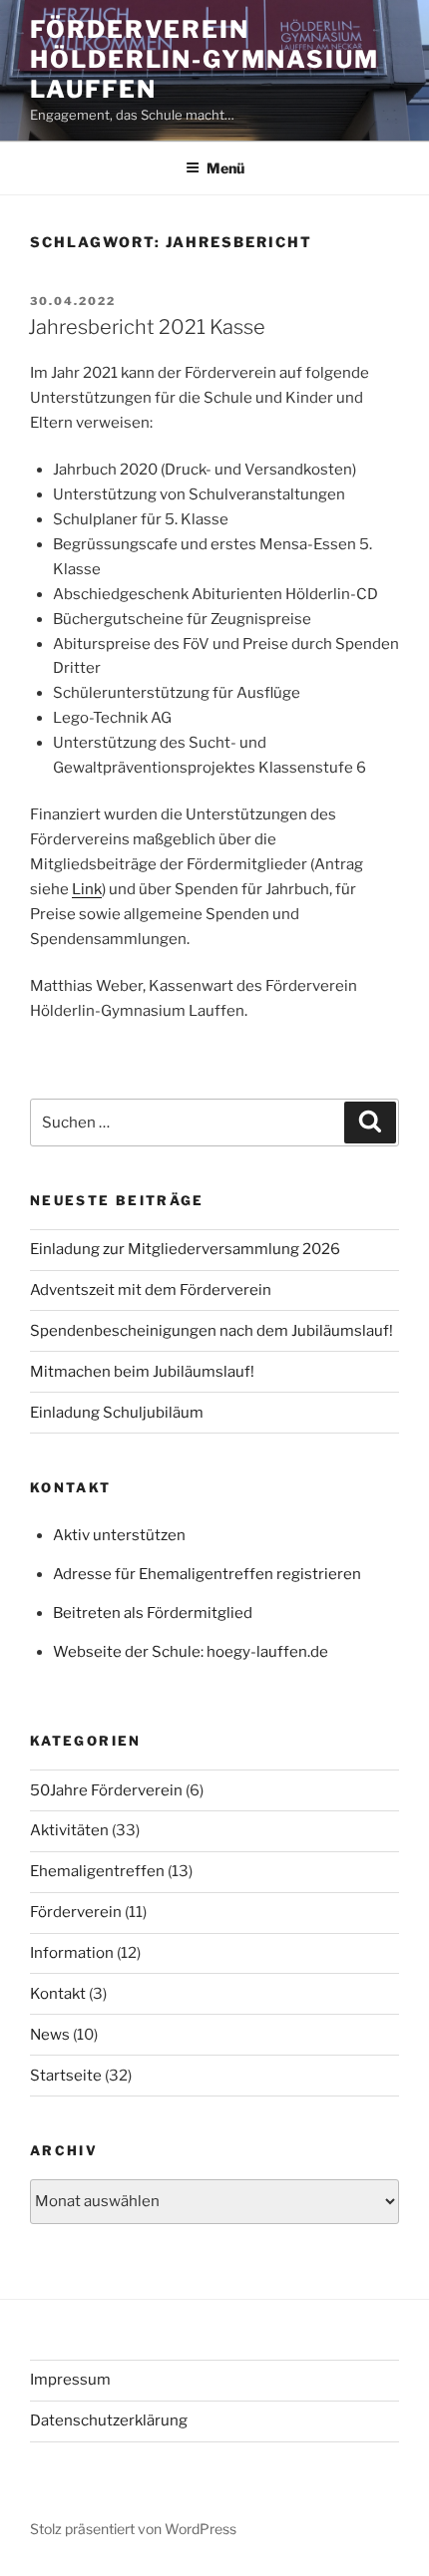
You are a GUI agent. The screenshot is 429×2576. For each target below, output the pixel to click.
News (50, 2035)
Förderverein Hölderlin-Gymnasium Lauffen (204, 59)
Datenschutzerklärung (109, 2420)
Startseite (66, 2076)
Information (72, 1953)
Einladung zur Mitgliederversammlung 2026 (185, 1249)
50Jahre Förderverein (106, 1790)
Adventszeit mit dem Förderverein (151, 1290)
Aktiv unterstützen (119, 1535)
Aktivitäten (69, 1830)
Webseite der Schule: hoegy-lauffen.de (191, 1652)
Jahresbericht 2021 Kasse (147, 327)
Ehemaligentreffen (97, 1871)
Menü (225, 168)
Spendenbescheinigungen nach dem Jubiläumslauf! (212, 1331)
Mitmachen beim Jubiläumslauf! (142, 1372)
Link (87, 889)
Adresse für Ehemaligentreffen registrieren (207, 1574)
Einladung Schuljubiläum (117, 1413)
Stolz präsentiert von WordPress (133, 2529)
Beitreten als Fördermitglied (153, 1613)
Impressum (70, 2380)
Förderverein (76, 1912)
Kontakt (58, 1994)
